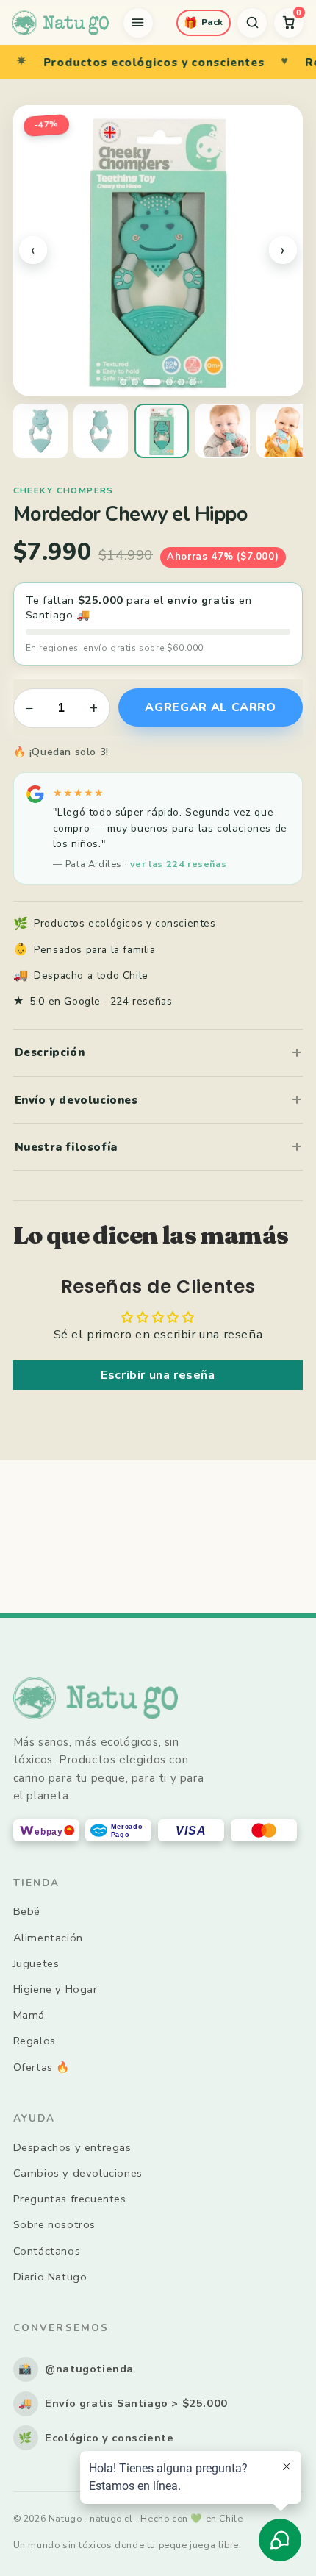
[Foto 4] (169, 382)
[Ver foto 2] (101, 431)
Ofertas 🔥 (42, 2067)
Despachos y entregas (72, 2147)
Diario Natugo (50, 2277)
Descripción (50, 1052)
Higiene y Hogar (55, 1989)
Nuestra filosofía (66, 1147)
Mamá (29, 2015)
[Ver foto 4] (223, 431)
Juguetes (36, 1963)
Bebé (27, 1911)
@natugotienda (76, 2369)
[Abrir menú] (138, 23)
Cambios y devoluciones (78, 2173)
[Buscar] (252, 23)
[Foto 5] (181, 382)
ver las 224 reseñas (178, 864)
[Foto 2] (135, 382)
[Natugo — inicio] (60, 23)
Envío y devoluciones (76, 1100)
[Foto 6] (193, 382)
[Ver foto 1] (40, 431)
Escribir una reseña (158, 1375)
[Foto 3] (152, 382)
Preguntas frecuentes (70, 2199)
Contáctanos (47, 2251)
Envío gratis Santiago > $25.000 (123, 2403)
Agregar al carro (210, 707)
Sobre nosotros (54, 2224)
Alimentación (48, 1938)
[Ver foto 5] (284, 431)
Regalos (35, 2041)
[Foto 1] (123, 382)
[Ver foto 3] (162, 431)
